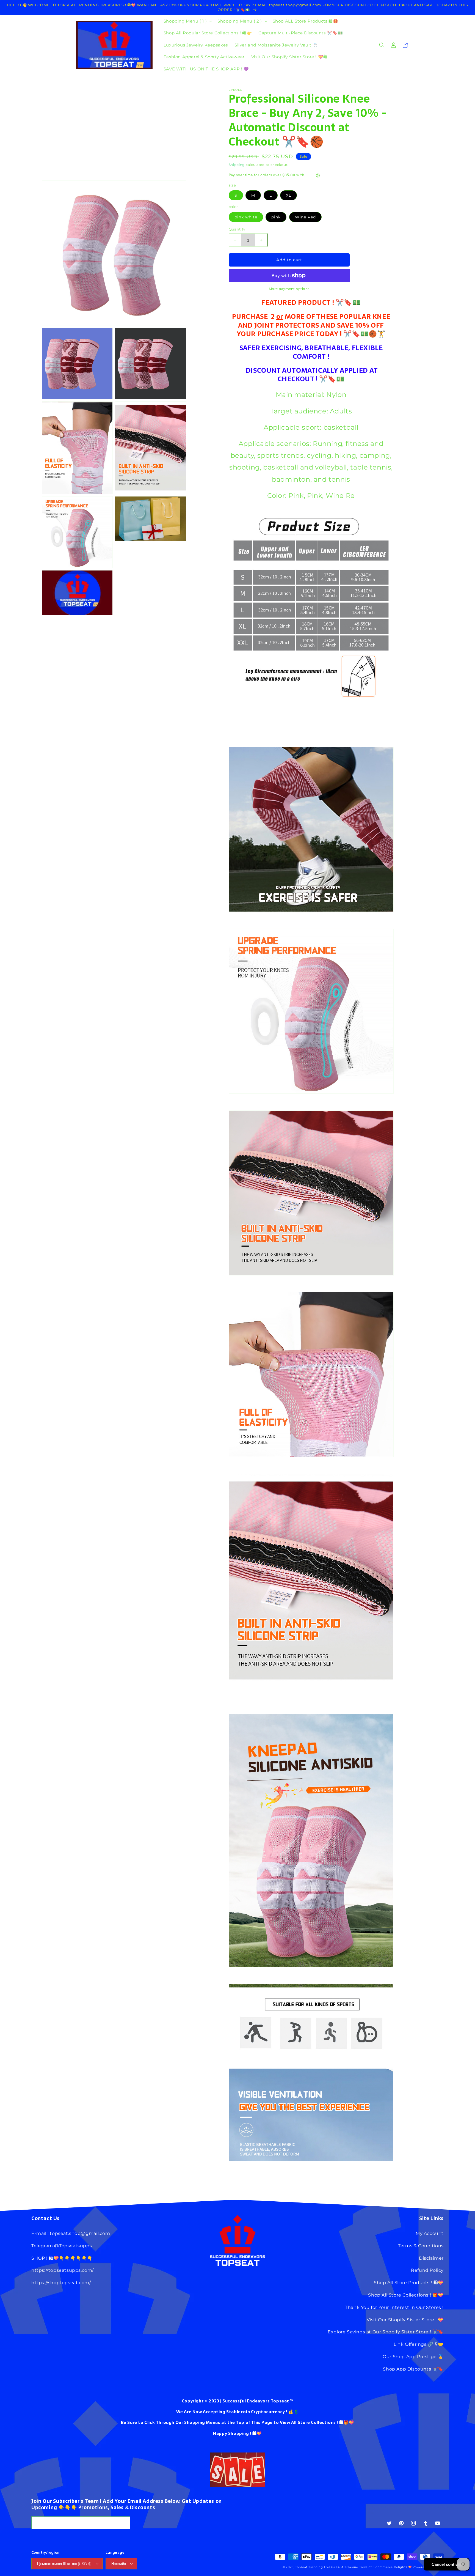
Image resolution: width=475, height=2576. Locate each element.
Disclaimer (431, 2258)
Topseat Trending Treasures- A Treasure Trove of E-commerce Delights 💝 (353, 2567)
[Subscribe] (124, 2523)
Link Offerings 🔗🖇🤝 (419, 2344)
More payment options (289, 289)
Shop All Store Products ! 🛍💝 (409, 2283)
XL (288, 195)
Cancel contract (447, 2564)
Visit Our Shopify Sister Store (401, 2320)
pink (276, 217)
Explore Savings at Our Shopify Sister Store (378, 2332)
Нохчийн (119, 2564)
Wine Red (305, 217)
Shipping (237, 165)
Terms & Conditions (421, 2246)
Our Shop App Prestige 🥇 (413, 2357)
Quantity (237, 229)
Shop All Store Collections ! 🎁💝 (406, 2295)
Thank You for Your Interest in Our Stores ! (394, 2307)
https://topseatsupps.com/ (63, 2270)
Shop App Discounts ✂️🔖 (413, 2369)
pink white (246, 217)
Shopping (239, 2433)
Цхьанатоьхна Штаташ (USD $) (64, 2564)
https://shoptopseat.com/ (61, 2283)
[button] (187, 21)
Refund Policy (427, 2270)
